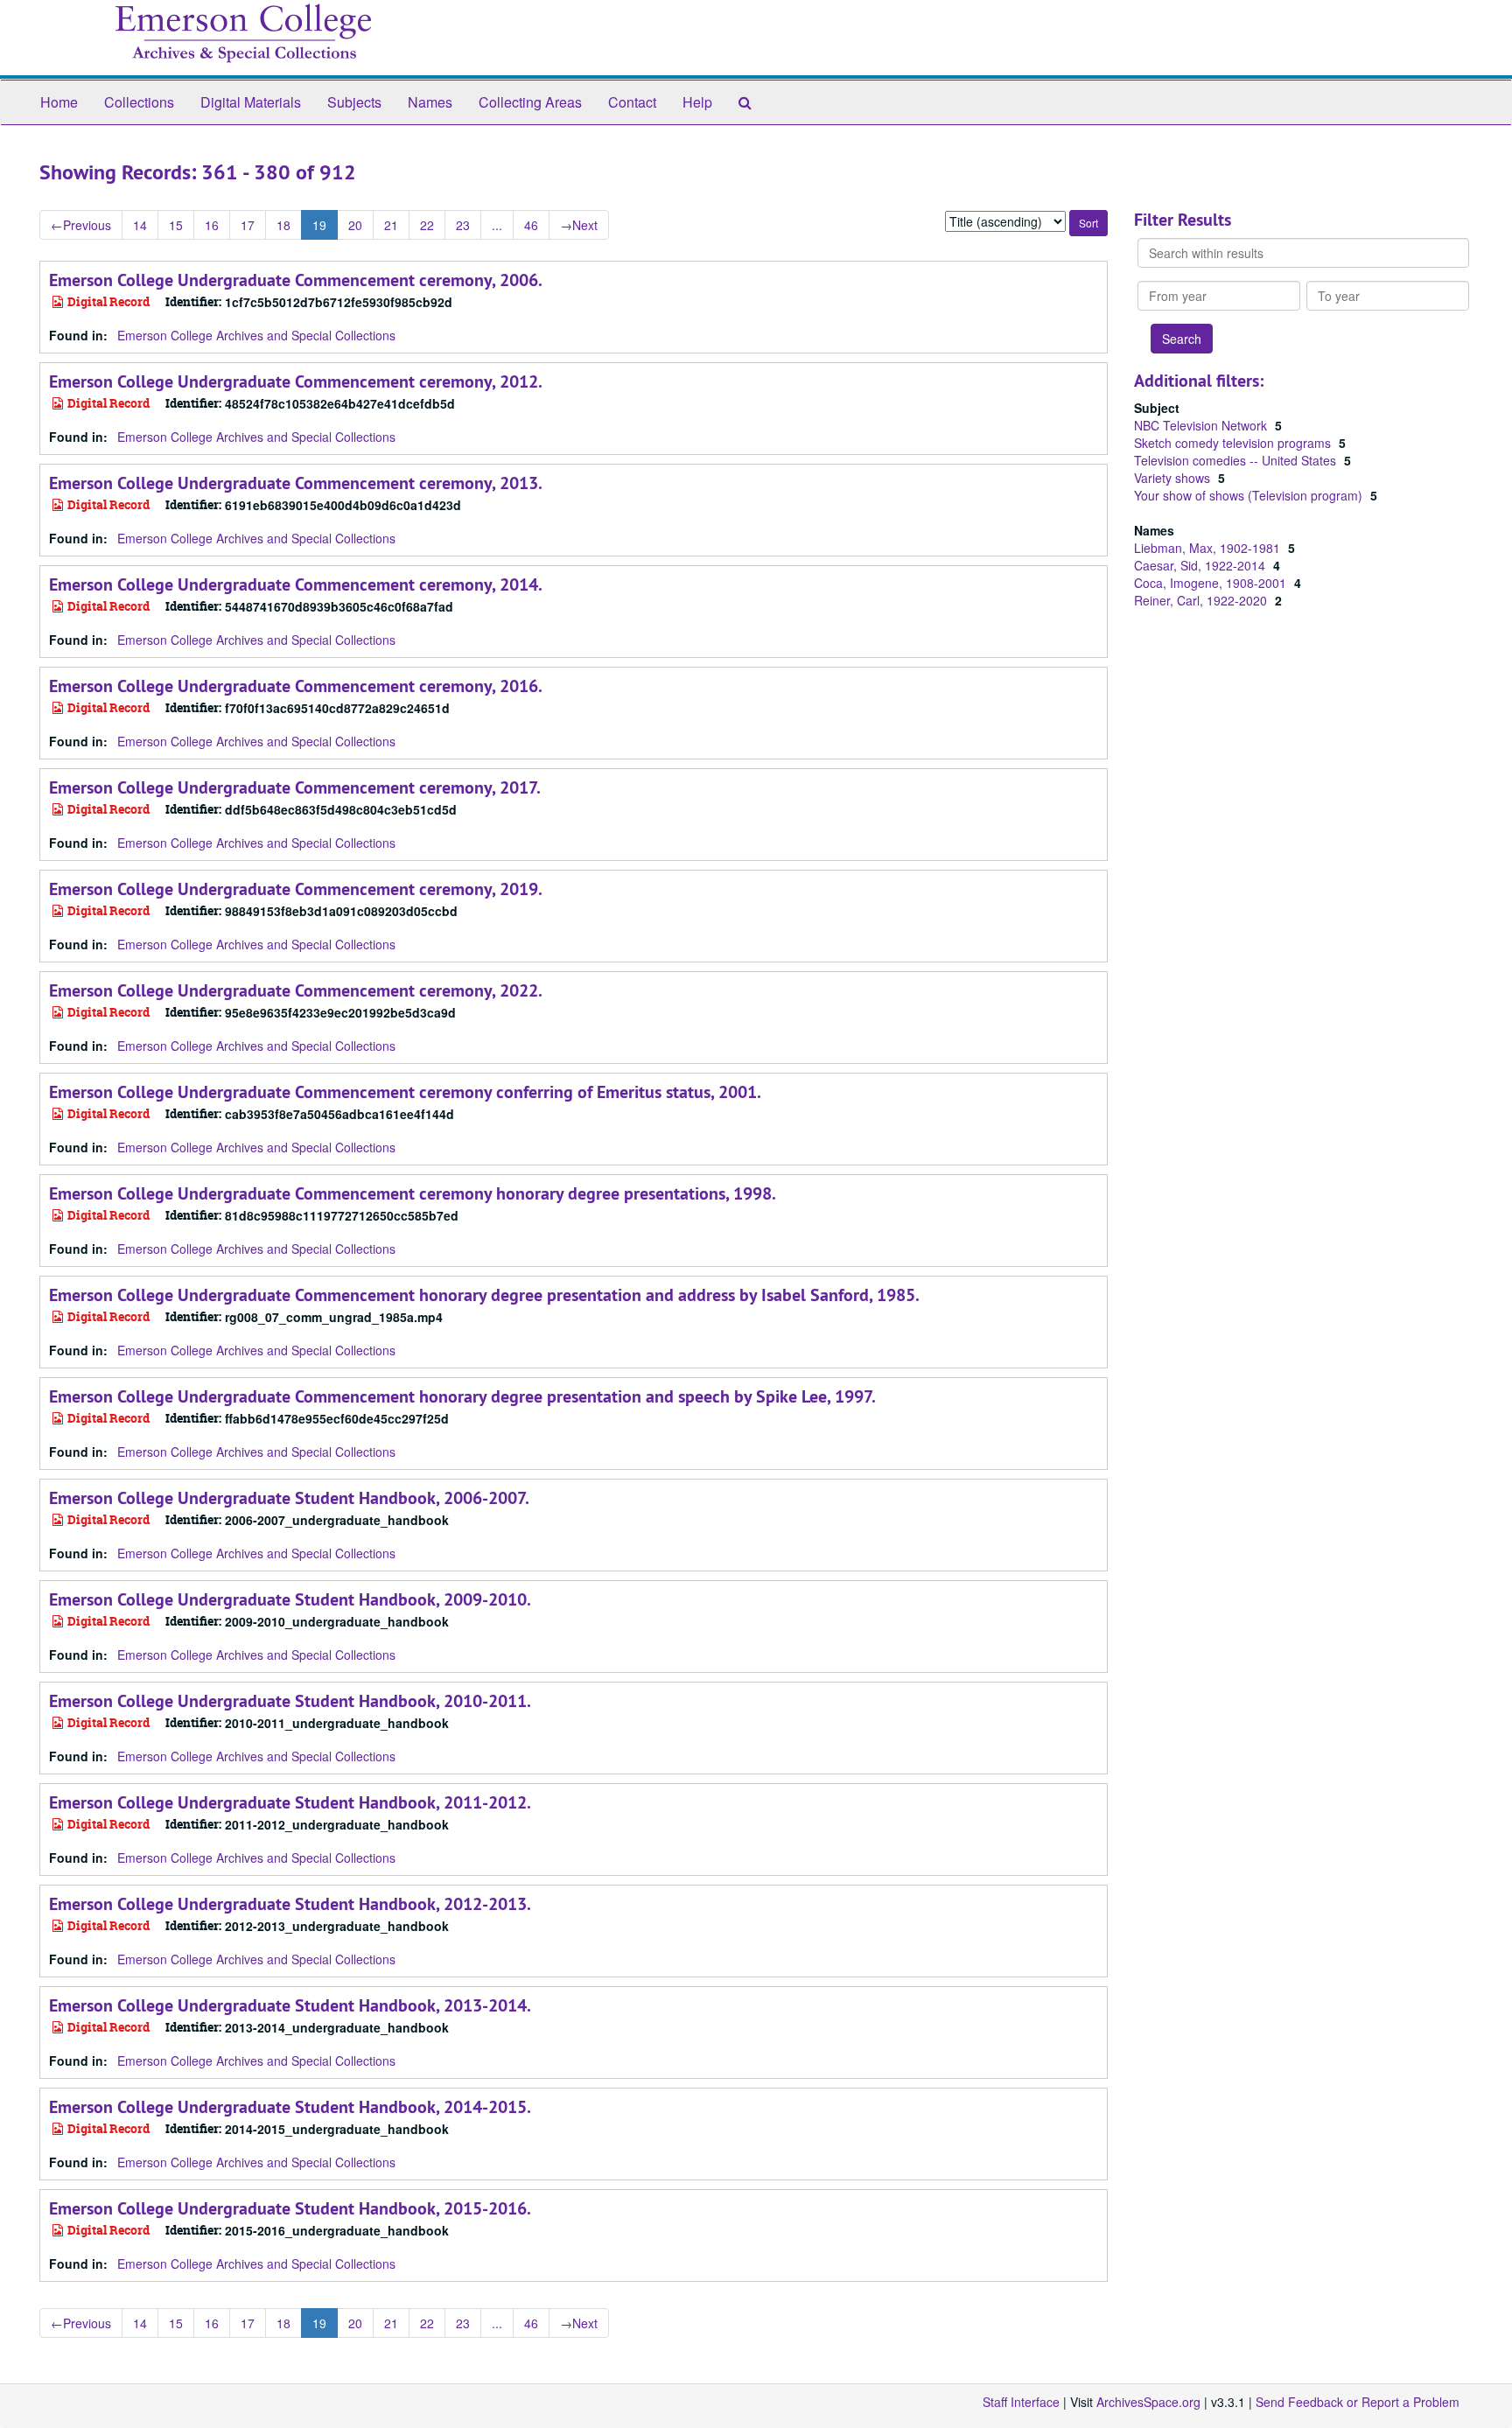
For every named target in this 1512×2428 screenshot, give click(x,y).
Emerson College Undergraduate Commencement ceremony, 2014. (296, 584)
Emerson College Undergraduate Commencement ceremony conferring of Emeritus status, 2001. (405, 1092)
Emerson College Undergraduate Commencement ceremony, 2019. (296, 889)
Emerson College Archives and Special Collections (256, 335)
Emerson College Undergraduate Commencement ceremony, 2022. (296, 990)
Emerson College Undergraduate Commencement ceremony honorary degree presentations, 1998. (413, 1193)
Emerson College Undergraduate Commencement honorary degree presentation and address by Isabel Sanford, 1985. (484, 1295)
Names (430, 102)
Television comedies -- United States (1237, 460)
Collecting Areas (530, 102)
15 (176, 225)
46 (531, 225)
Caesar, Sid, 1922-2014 (1201, 565)
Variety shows (1174, 478)
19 (319, 225)
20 (355, 225)
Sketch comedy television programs (1234, 443)
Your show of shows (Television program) (1250, 495)
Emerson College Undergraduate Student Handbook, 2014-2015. (290, 2107)
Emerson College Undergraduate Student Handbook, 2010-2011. (290, 1701)
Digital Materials (251, 102)
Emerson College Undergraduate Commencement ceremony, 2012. (296, 381)
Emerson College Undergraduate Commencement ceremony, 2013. (296, 483)
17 (248, 225)
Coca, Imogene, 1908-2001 (1212, 583)
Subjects (354, 102)
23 (463, 225)
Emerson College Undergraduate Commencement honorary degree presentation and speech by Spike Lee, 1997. (462, 1396)
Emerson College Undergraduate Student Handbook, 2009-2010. (290, 1599)
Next (579, 225)
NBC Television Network (1202, 425)
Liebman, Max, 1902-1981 (1209, 548)
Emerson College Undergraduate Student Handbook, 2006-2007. (289, 1498)
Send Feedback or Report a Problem (1358, 2402)
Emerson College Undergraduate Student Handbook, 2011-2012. (290, 1802)
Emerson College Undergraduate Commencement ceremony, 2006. (296, 280)
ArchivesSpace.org (1148, 2402)
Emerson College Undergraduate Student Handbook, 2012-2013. (290, 1904)
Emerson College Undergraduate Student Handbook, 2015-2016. (290, 2208)
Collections (139, 102)
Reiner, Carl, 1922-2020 (1202, 600)
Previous (81, 225)
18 (283, 225)
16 (212, 225)
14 (140, 225)
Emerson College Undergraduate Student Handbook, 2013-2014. (290, 2005)
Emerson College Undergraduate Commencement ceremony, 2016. (296, 686)
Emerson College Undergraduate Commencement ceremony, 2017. (295, 787)
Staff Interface (1021, 2402)
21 (391, 225)
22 (427, 225)
